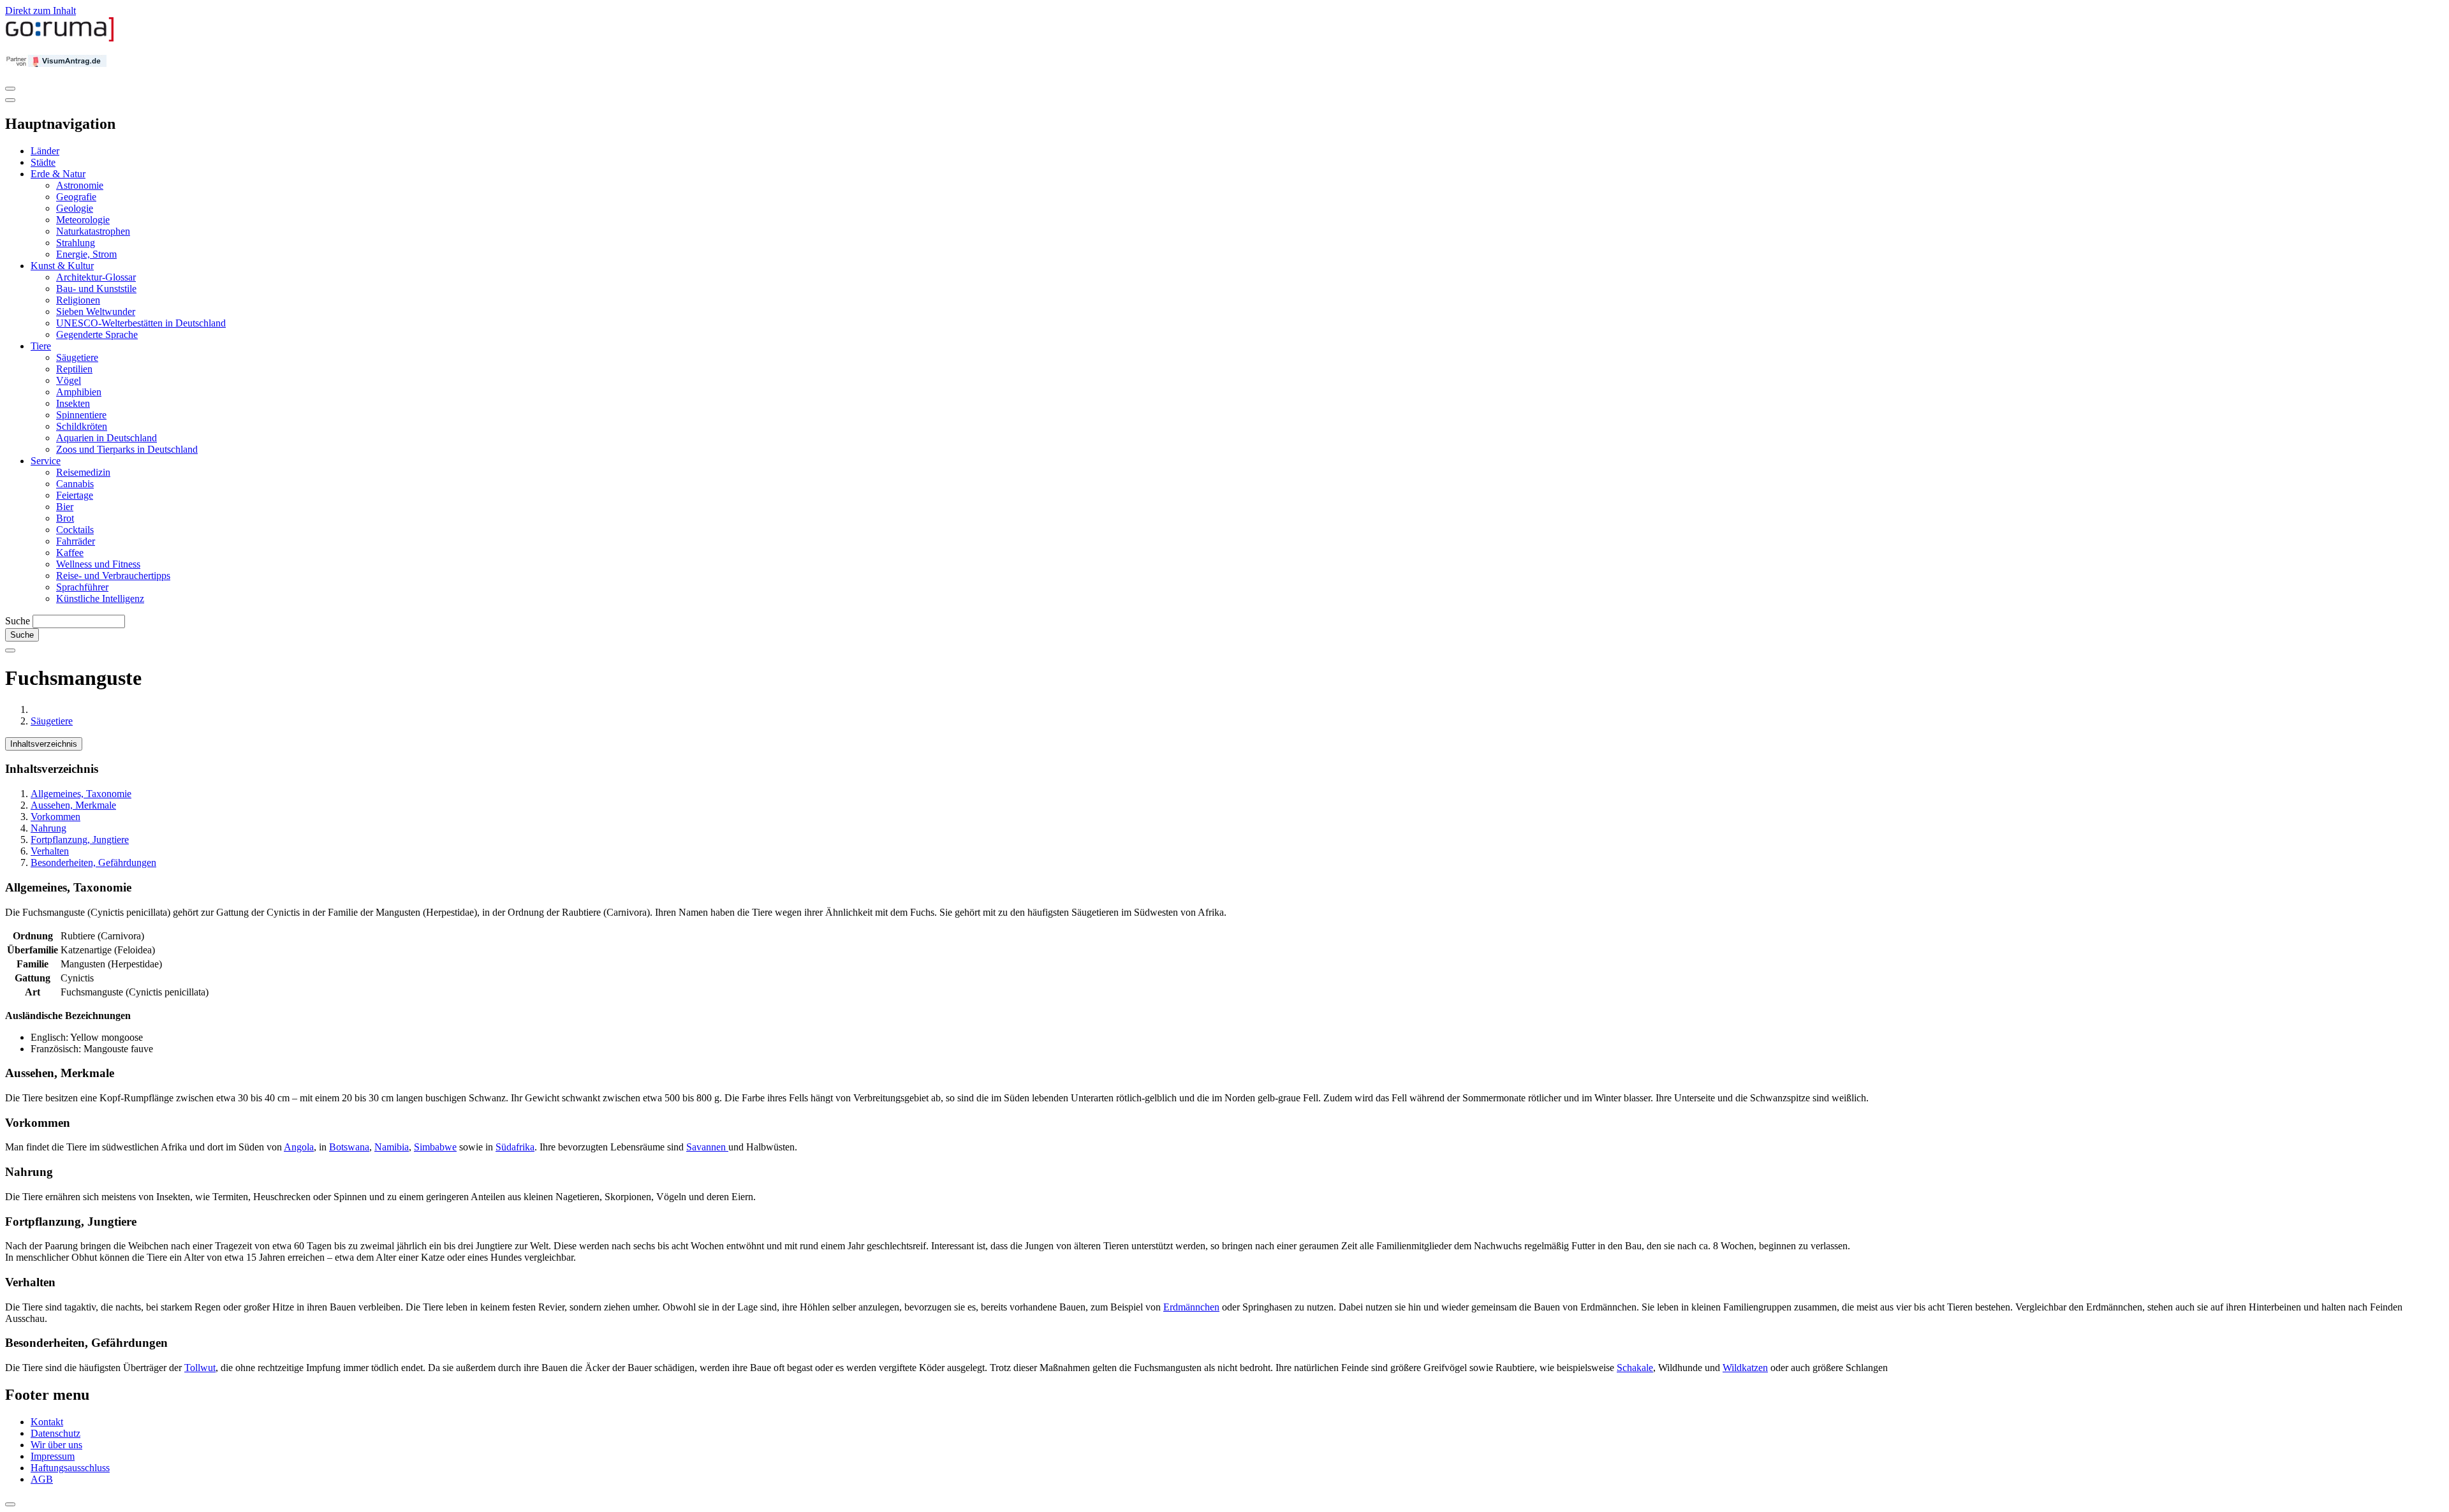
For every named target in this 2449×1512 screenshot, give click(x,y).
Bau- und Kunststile (96, 289)
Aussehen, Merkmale (73, 805)
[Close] (10, 100)
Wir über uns (56, 1445)
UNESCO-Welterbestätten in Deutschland (141, 323)
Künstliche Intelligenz (100, 598)
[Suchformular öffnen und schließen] (10, 650)
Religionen (78, 300)
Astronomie (80, 185)
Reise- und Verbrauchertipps (113, 576)
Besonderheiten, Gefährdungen (93, 862)
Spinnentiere (81, 415)
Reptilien (74, 369)
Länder (45, 151)
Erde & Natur (58, 174)
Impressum (53, 1456)
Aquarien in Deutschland (107, 438)
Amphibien (79, 392)
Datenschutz (55, 1433)
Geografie (76, 197)
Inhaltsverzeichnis (44, 744)
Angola (299, 1147)
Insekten (73, 403)
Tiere (41, 346)
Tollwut (200, 1368)
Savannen (707, 1147)
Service (46, 461)
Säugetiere (77, 357)
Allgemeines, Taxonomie (81, 794)
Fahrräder (76, 541)
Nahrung (48, 828)
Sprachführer (82, 587)
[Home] (60, 39)
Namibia (392, 1147)
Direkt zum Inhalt (40, 11)
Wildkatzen (1745, 1368)
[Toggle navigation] (10, 89)
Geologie (75, 208)
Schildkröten (82, 426)
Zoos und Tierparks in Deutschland (127, 449)
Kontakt (47, 1422)
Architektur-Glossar (96, 277)
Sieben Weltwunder (96, 312)
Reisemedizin (83, 472)
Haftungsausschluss (70, 1468)
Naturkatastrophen (93, 231)
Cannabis (75, 484)
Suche (18, 621)
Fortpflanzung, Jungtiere (80, 840)
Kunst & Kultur (62, 266)
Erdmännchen (1191, 1307)
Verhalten (50, 851)
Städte (43, 162)
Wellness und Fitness (98, 564)
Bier (65, 507)
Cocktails (75, 530)
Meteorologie (83, 220)
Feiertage (75, 495)
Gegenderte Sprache (97, 334)
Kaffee (70, 553)
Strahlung (76, 243)
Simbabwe (435, 1147)
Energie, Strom (86, 254)
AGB (42, 1479)
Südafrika (515, 1147)
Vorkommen (55, 817)
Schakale (1635, 1368)
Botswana (349, 1147)
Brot (65, 518)
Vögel (69, 380)
